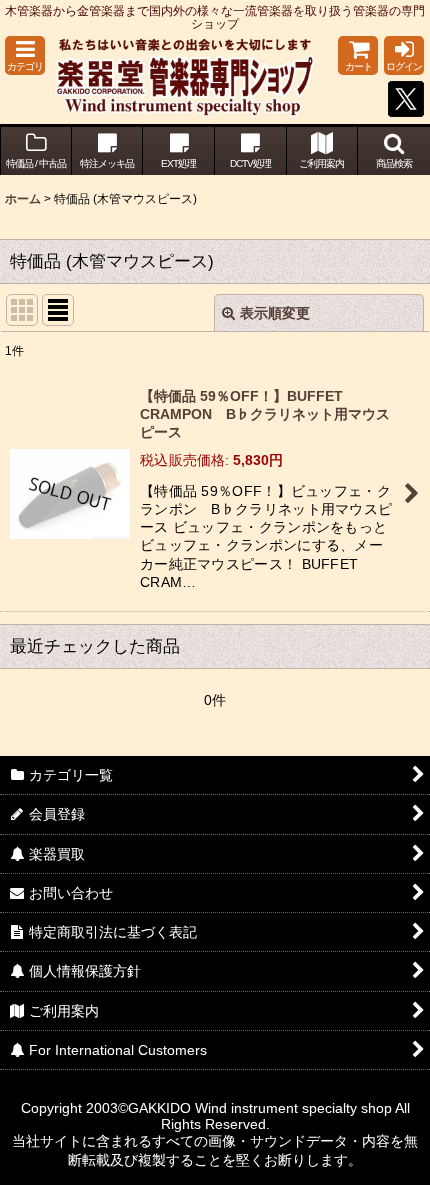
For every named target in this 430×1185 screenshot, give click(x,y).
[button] (25, 55)
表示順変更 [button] (275, 313)
